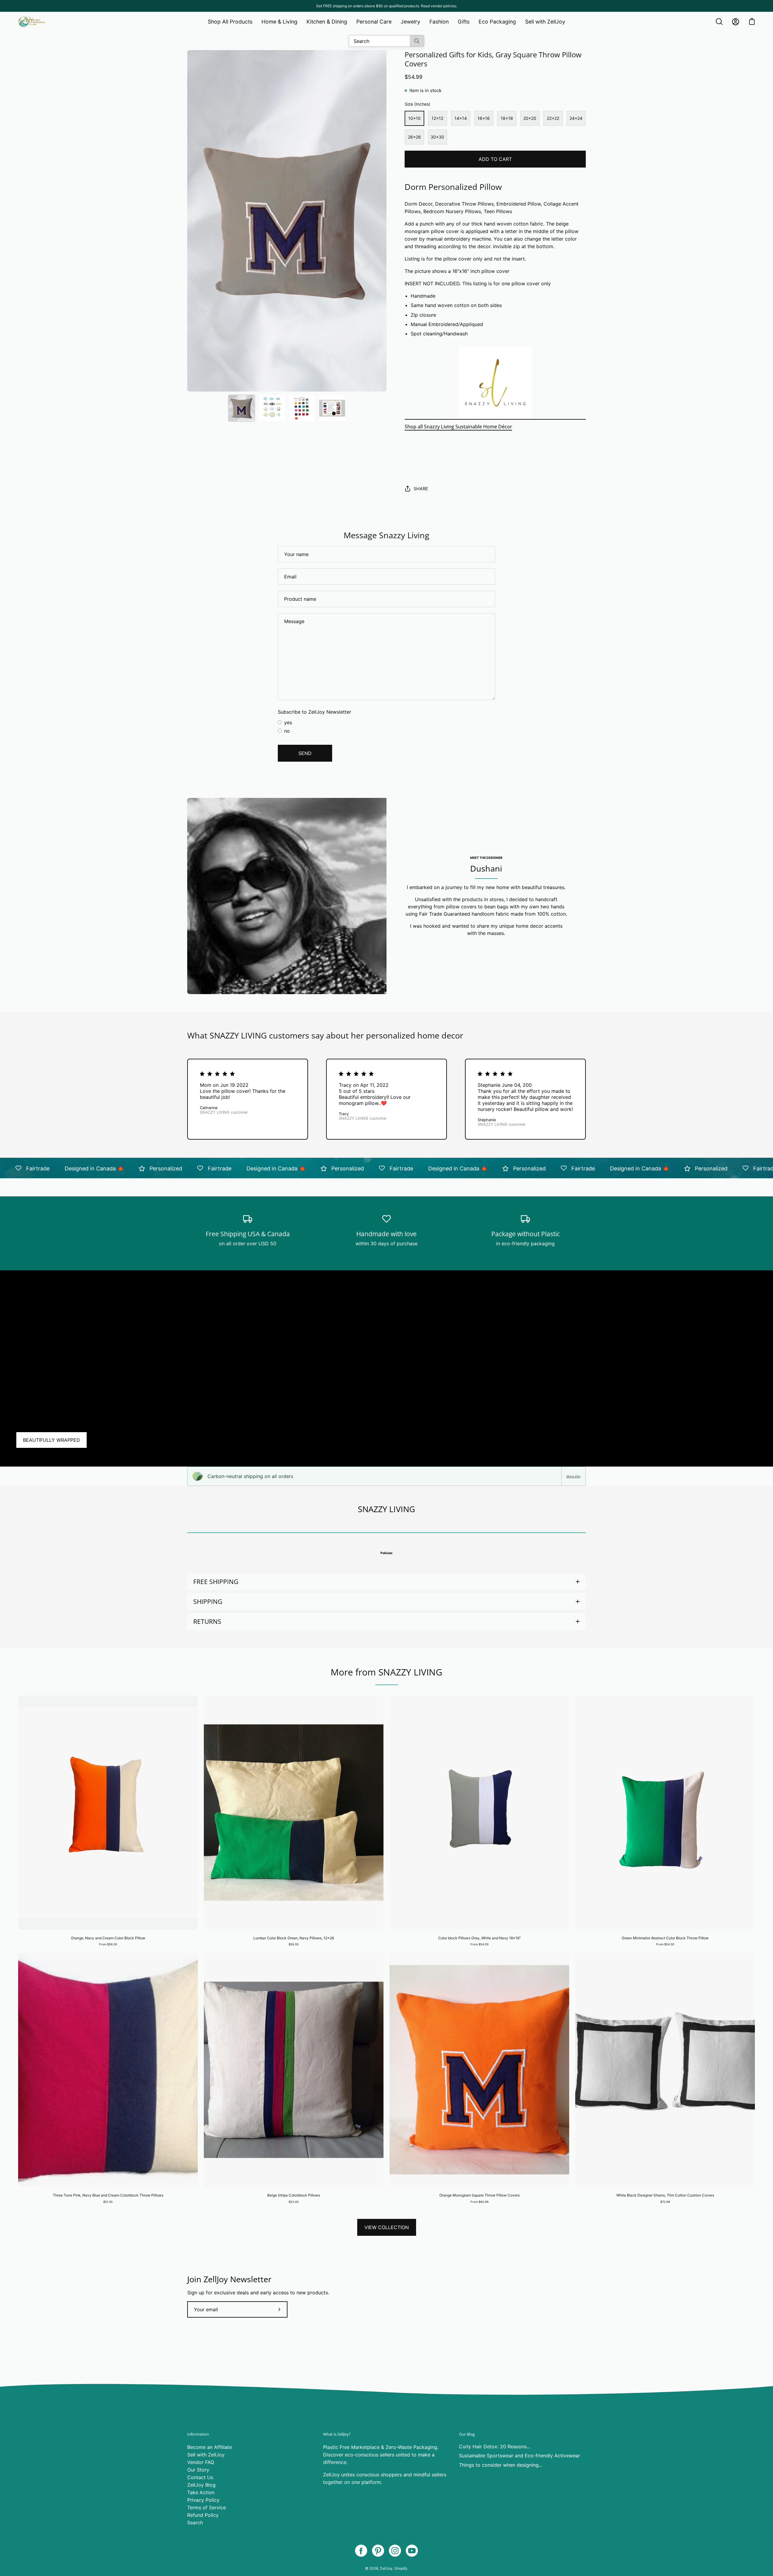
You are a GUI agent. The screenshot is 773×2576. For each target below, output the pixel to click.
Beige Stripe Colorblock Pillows (294, 2195)
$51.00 (108, 2202)
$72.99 (665, 2202)
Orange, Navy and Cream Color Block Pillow (108, 1938)
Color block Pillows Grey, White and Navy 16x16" (480, 1938)
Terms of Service (207, 2507)
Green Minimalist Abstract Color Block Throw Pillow (665, 1938)
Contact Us (200, 2477)
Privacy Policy (203, 2500)
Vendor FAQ (201, 2462)
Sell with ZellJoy (206, 2455)
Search (195, 2523)
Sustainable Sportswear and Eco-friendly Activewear (520, 2456)
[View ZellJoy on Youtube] (412, 2551)
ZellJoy (386, 2568)
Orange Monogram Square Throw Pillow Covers (480, 2195)
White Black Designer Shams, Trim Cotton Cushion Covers (665, 2195)
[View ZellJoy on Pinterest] (378, 2551)
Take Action (201, 2492)
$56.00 (294, 1944)
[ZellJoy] (32, 22)
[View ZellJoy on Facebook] (361, 2551)
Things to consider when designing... (501, 2465)
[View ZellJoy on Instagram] (395, 2551)
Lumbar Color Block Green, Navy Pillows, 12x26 (294, 1938)
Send (305, 753)
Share (421, 489)
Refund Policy (203, 2515)
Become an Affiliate (210, 2447)
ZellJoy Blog (201, 2485)
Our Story (198, 2470)
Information (198, 2434)
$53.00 (294, 2202)
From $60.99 (480, 2202)
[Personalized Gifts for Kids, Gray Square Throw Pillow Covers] (242, 408)
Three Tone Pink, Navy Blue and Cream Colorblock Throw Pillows (108, 2195)
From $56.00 (108, 1944)
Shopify (401, 2568)
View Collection (387, 2227)
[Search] (417, 41)
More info (573, 1476)
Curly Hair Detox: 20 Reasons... (495, 2446)
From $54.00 (480, 1944)
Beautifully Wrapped (51, 1440)
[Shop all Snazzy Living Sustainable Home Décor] (495, 383)
